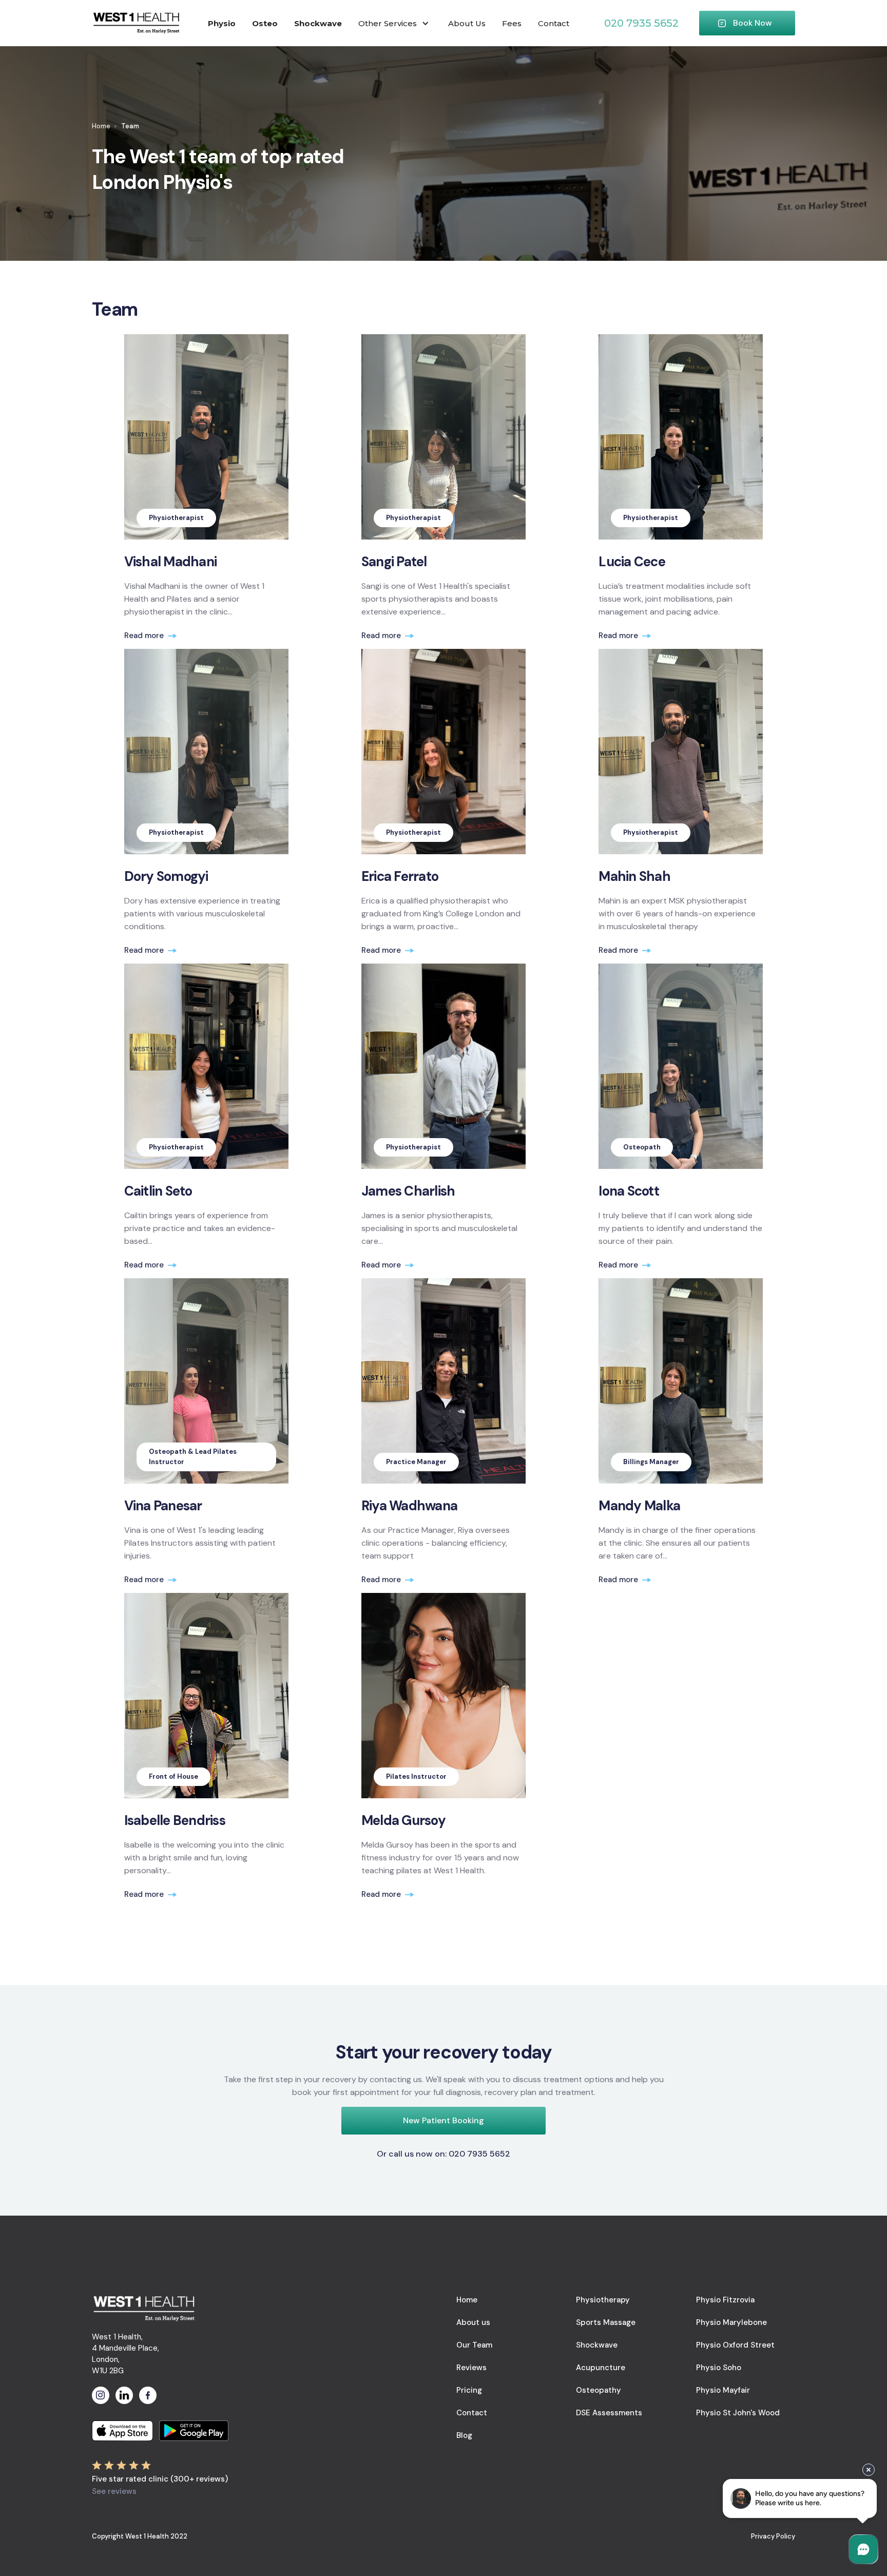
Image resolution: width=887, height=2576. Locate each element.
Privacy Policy (773, 2536)
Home (101, 126)
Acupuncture (601, 2368)
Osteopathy (599, 2390)
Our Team (474, 2345)
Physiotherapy (603, 2300)
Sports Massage (606, 2322)
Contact (554, 23)
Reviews (471, 2368)
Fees (512, 23)
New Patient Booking (444, 2120)
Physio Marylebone (731, 2322)
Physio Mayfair (723, 2390)
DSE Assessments (609, 2413)
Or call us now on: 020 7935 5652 (444, 2154)
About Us (467, 23)
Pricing (469, 2390)
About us (473, 2322)
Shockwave (318, 23)
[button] (395, 23)
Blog (464, 2435)
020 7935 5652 (641, 23)
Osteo (265, 23)
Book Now (753, 23)
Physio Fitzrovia (725, 2300)
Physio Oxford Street (735, 2345)
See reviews (114, 2491)
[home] (136, 23)
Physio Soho (719, 2368)
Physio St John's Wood (738, 2413)
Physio (222, 23)
